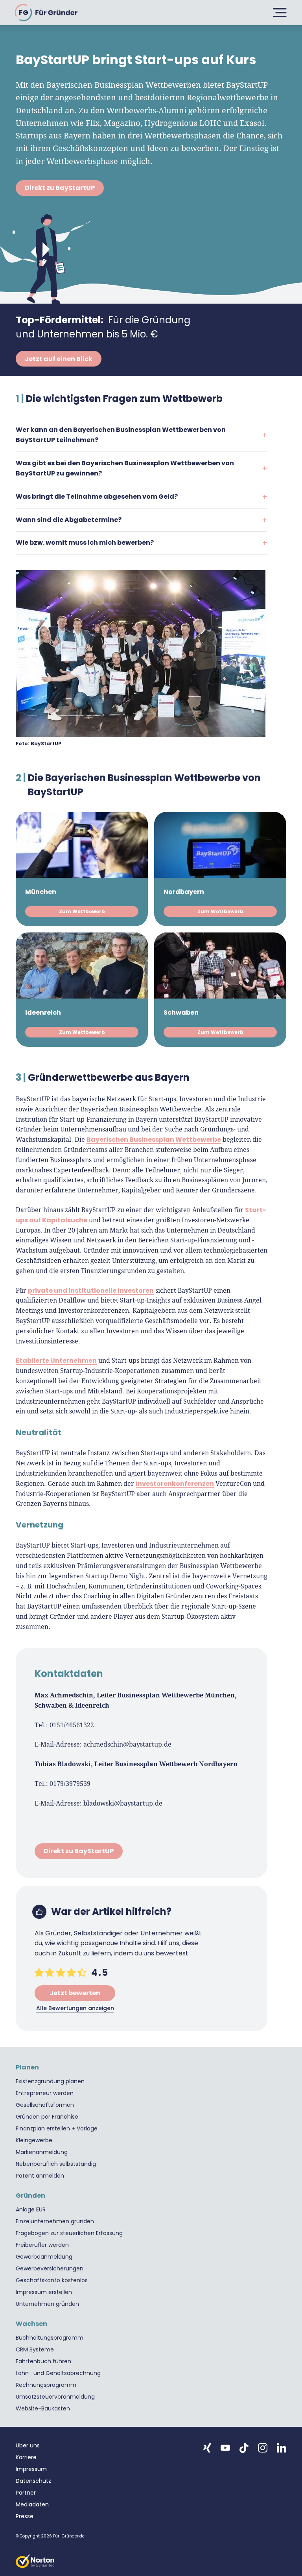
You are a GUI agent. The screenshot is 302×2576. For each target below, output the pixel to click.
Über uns (28, 2445)
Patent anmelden (40, 2176)
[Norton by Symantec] (35, 2561)
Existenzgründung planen (50, 2081)
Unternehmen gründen (47, 2304)
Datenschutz (33, 2481)
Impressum (31, 2469)
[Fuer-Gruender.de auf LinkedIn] (282, 2448)
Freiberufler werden (42, 2245)
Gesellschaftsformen (45, 2105)
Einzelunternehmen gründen (55, 2221)
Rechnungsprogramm (46, 2385)
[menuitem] (151, 2081)
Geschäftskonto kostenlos (52, 2280)
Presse (25, 2516)
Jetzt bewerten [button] (75, 1993)
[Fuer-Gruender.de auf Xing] (207, 2448)
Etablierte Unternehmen (56, 1361)
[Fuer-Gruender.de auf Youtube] (225, 2448)
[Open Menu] (278, 13)
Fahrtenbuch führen (43, 2361)
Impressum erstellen (44, 2292)
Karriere (26, 2457)
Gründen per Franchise (47, 2117)
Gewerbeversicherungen (50, 2268)
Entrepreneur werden (45, 2093)
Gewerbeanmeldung (44, 2257)
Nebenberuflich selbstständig (56, 2164)
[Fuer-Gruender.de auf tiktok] (244, 2448)
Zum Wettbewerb (82, 911)
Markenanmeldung (42, 2152)
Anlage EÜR (31, 2209)
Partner (26, 2493)
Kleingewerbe (34, 2140)
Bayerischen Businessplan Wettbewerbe (154, 1140)
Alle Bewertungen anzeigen (75, 2008)
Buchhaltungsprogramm (50, 2338)
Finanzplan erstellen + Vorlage (57, 2128)
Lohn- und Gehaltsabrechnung (58, 2373)
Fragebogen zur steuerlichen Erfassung (69, 2233)
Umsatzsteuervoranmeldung (55, 2397)
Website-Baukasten (43, 2408)
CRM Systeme (35, 2349)
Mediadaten (32, 2504)
